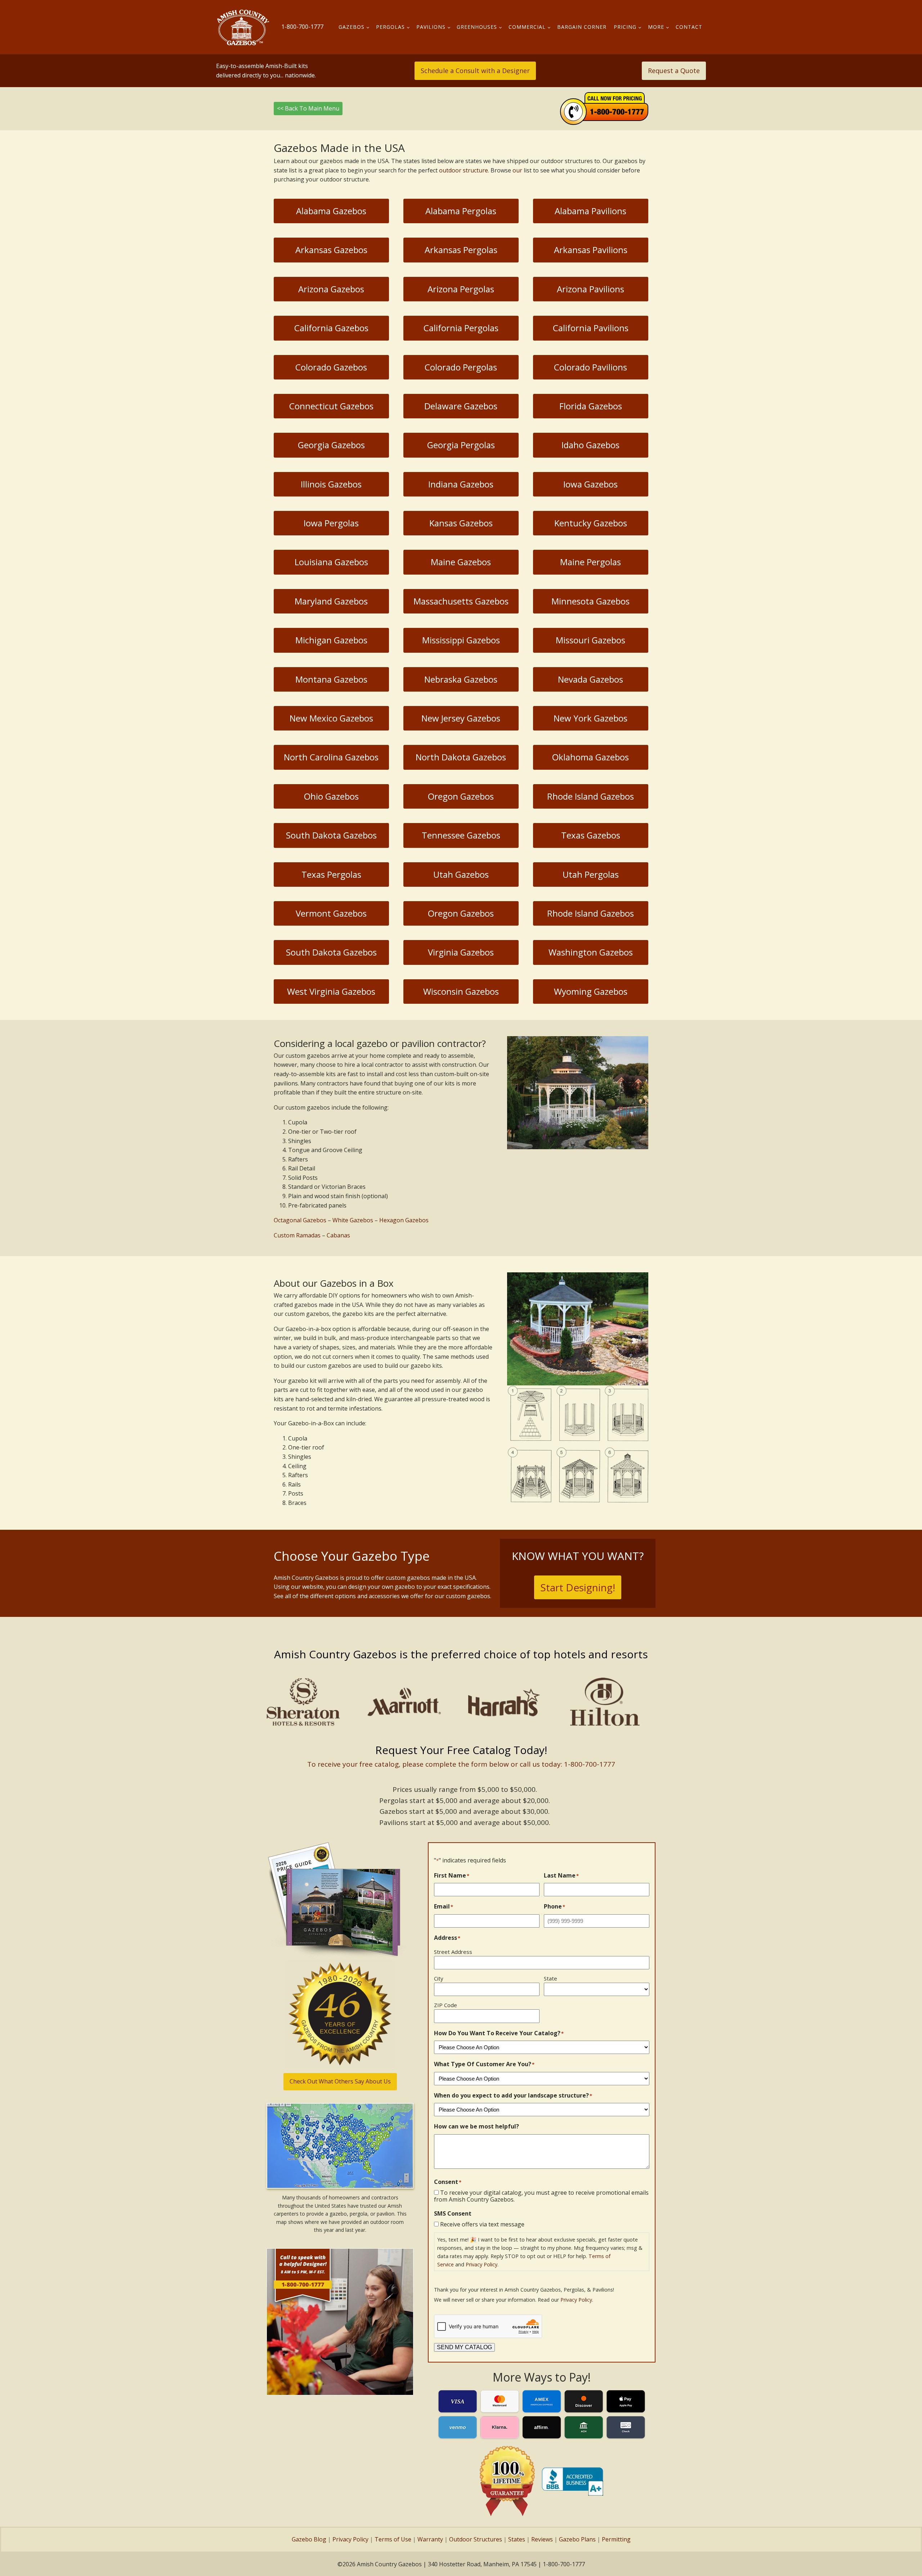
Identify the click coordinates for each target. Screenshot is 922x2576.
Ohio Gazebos (331, 796)
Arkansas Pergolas (461, 250)
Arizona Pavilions (590, 289)
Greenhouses (477, 27)
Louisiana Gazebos (331, 562)
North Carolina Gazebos (331, 757)
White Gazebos (353, 1220)
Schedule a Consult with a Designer (475, 71)
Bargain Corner (582, 27)
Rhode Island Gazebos (590, 796)
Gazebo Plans (577, 2539)
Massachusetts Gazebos (461, 601)
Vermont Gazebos (331, 913)
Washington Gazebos (591, 952)
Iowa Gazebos (590, 484)
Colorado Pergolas (461, 367)
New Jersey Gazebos (461, 718)
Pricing (625, 27)
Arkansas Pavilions (591, 250)
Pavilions (431, 27)
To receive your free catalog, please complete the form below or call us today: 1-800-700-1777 (461, 1764)
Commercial (527, 27)
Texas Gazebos (591, 835)
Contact (689, 27)
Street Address (453, 1952)
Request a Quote (674, 71)
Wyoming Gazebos (591, 991)
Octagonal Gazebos (300, 1220)
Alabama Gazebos (331, 211)
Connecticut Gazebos (331, 406)
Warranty (430, 2539)
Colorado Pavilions (590, 367)
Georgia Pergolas (461, 445)
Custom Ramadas (297, 1235)
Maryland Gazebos (331, 601)
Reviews (542, 2539)
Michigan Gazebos (331, 640)
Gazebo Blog (309, 2539)
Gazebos (352, 27)
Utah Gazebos (461, 874)
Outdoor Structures (476, 2539)
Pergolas (390, 27)
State (550, 1978)
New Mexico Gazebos (331, 718)
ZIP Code (446, 2005)
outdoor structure (464, 170)
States (517, 2539)
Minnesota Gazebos (590, 601)
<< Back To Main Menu (308, 108)
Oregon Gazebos (461, 796)
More (656, 27)
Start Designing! (578, 1587)
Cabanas (338, 1235)
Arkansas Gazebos (331, 250)
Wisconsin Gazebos (461, 991)
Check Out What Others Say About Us (340, 2081)
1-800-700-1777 (302, 27)
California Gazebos (331, 328)
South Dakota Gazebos (331, 835)
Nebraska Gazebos (461, 679)
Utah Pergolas (591, 874)
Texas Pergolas (331, 874)
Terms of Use (393, 2539)
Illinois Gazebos (331, 484)
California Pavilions (591, 328)
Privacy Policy (482, 2264)
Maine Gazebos (461, 562)
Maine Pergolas (590, 562)
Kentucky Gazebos (591, 523)
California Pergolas (461, 328)
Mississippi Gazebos (461, 640)
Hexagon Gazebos (404, 1220)
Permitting (616, 2539)
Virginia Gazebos (461, 952)
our (517, 170)
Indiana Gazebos (461, 484)
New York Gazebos (590, 718)
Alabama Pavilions (590, 211)
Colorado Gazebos (331, 367)
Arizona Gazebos (331, 289)
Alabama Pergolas (461, 211)
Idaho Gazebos (590, 445)
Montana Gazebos (331, 679)
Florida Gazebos (591, 406)
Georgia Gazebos (331, 445)
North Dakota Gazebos (461, 757)
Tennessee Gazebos (461, 835)
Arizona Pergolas (461, 289)
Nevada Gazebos (590, 679)
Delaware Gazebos (461, 406)
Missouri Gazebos (590, 640)
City (439, 1978)
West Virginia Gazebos (331, 991)
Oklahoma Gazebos (590, 757)
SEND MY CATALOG (464, 2347)
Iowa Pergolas (331, 523)
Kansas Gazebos (461, 523)
